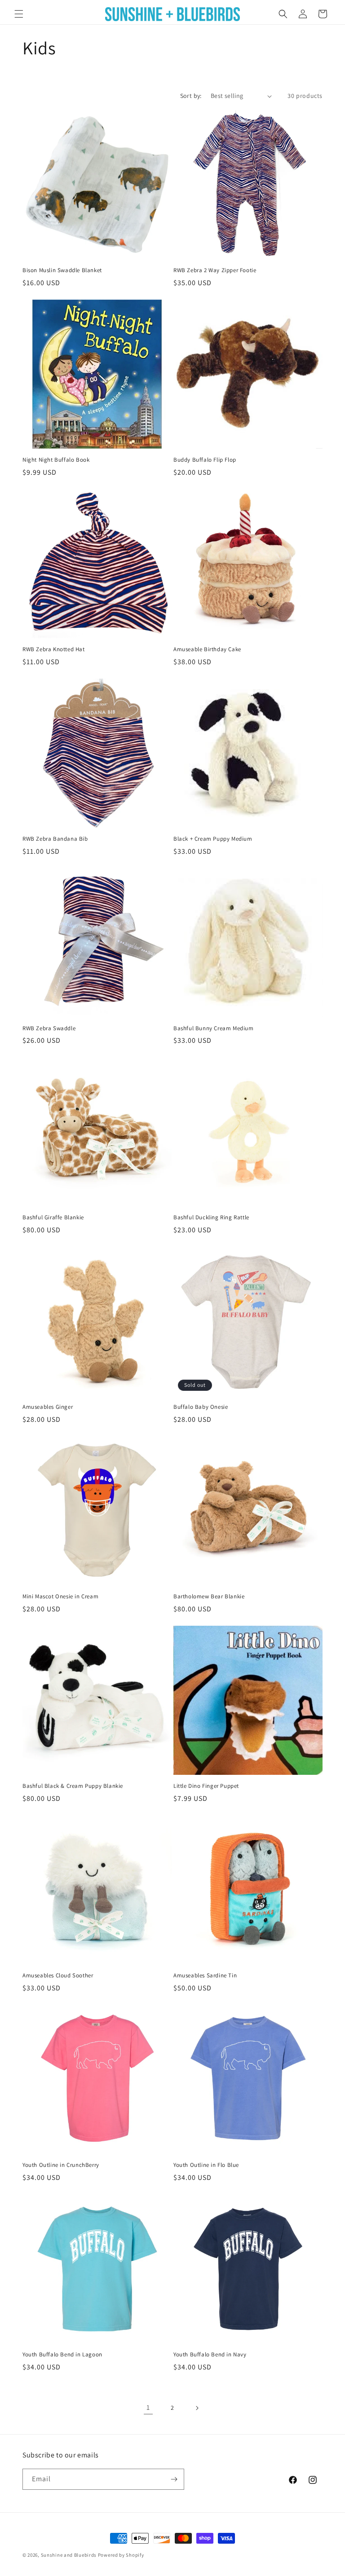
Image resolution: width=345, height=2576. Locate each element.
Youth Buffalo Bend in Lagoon (62, 2355)
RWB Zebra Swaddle (49, 1028)
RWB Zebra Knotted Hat (54, 649)
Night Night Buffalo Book (56, 460)
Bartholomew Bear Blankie (209, 1597)
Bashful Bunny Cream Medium (214, 1028)
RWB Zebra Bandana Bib (55, 839)
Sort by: (191, 96)
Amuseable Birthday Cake (207, 649)
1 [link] (148, 2407)
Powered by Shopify (121, 2555)
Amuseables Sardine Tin (205, 1976)
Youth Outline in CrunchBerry (61, 2165)
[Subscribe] (174, 2479)
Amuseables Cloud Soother (58, 1976)
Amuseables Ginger (48, 1407)
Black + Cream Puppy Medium (213, 839)
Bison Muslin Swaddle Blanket (62, 270)
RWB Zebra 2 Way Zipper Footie (215, 270)
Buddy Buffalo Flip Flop (205, 460)
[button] (19, 14)
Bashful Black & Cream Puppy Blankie (73, 1786)
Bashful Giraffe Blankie (53, 1217)
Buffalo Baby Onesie (201, 1407)
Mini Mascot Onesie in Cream (60, 1597)
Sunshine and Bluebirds (69, 2555)
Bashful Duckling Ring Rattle (211, 1217)
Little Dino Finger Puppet (206, 1786)
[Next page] (197, 2408)
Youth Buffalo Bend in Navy (210, 2355)
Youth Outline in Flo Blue (206, 2165)
